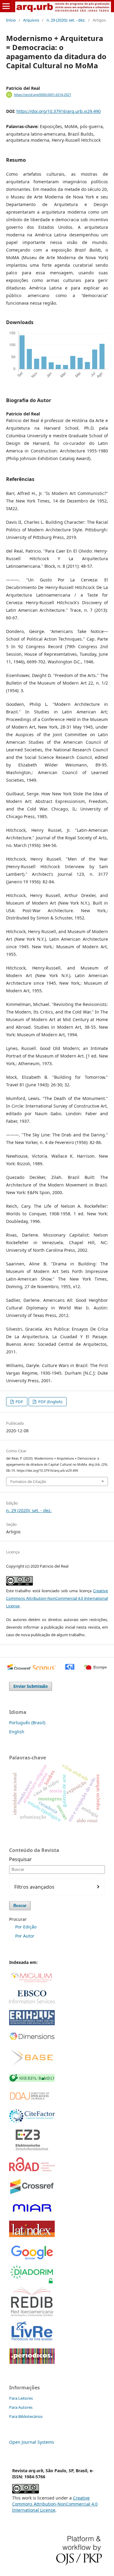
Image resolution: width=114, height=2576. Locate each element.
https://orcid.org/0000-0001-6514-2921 (43, 95)
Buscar (20, 1906)
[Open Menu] (6, 6)
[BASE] (32, 2065)
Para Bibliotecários (26, 2416)
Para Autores (21, 2407)
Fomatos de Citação (28, 1481)
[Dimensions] (32, 2039)
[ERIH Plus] (32, 2024)
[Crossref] (32, 2194)
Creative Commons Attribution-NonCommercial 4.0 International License (57, 1598)
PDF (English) (50, 1402)
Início (11, 20)
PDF (19, 1402)
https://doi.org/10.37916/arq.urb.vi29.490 (59, 111)
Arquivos (31, 20)
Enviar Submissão (31, 1686)
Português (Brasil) (27, 1723)
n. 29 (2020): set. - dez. (66, 20)
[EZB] (32, 2149)
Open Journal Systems (32, 2442)
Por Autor (25, 1936)
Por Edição (26, 1927)
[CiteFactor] (32, 2121)
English (17, 1732)
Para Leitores (21, 2398)
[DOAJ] (32, 2101)
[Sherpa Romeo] (32, 2080)
